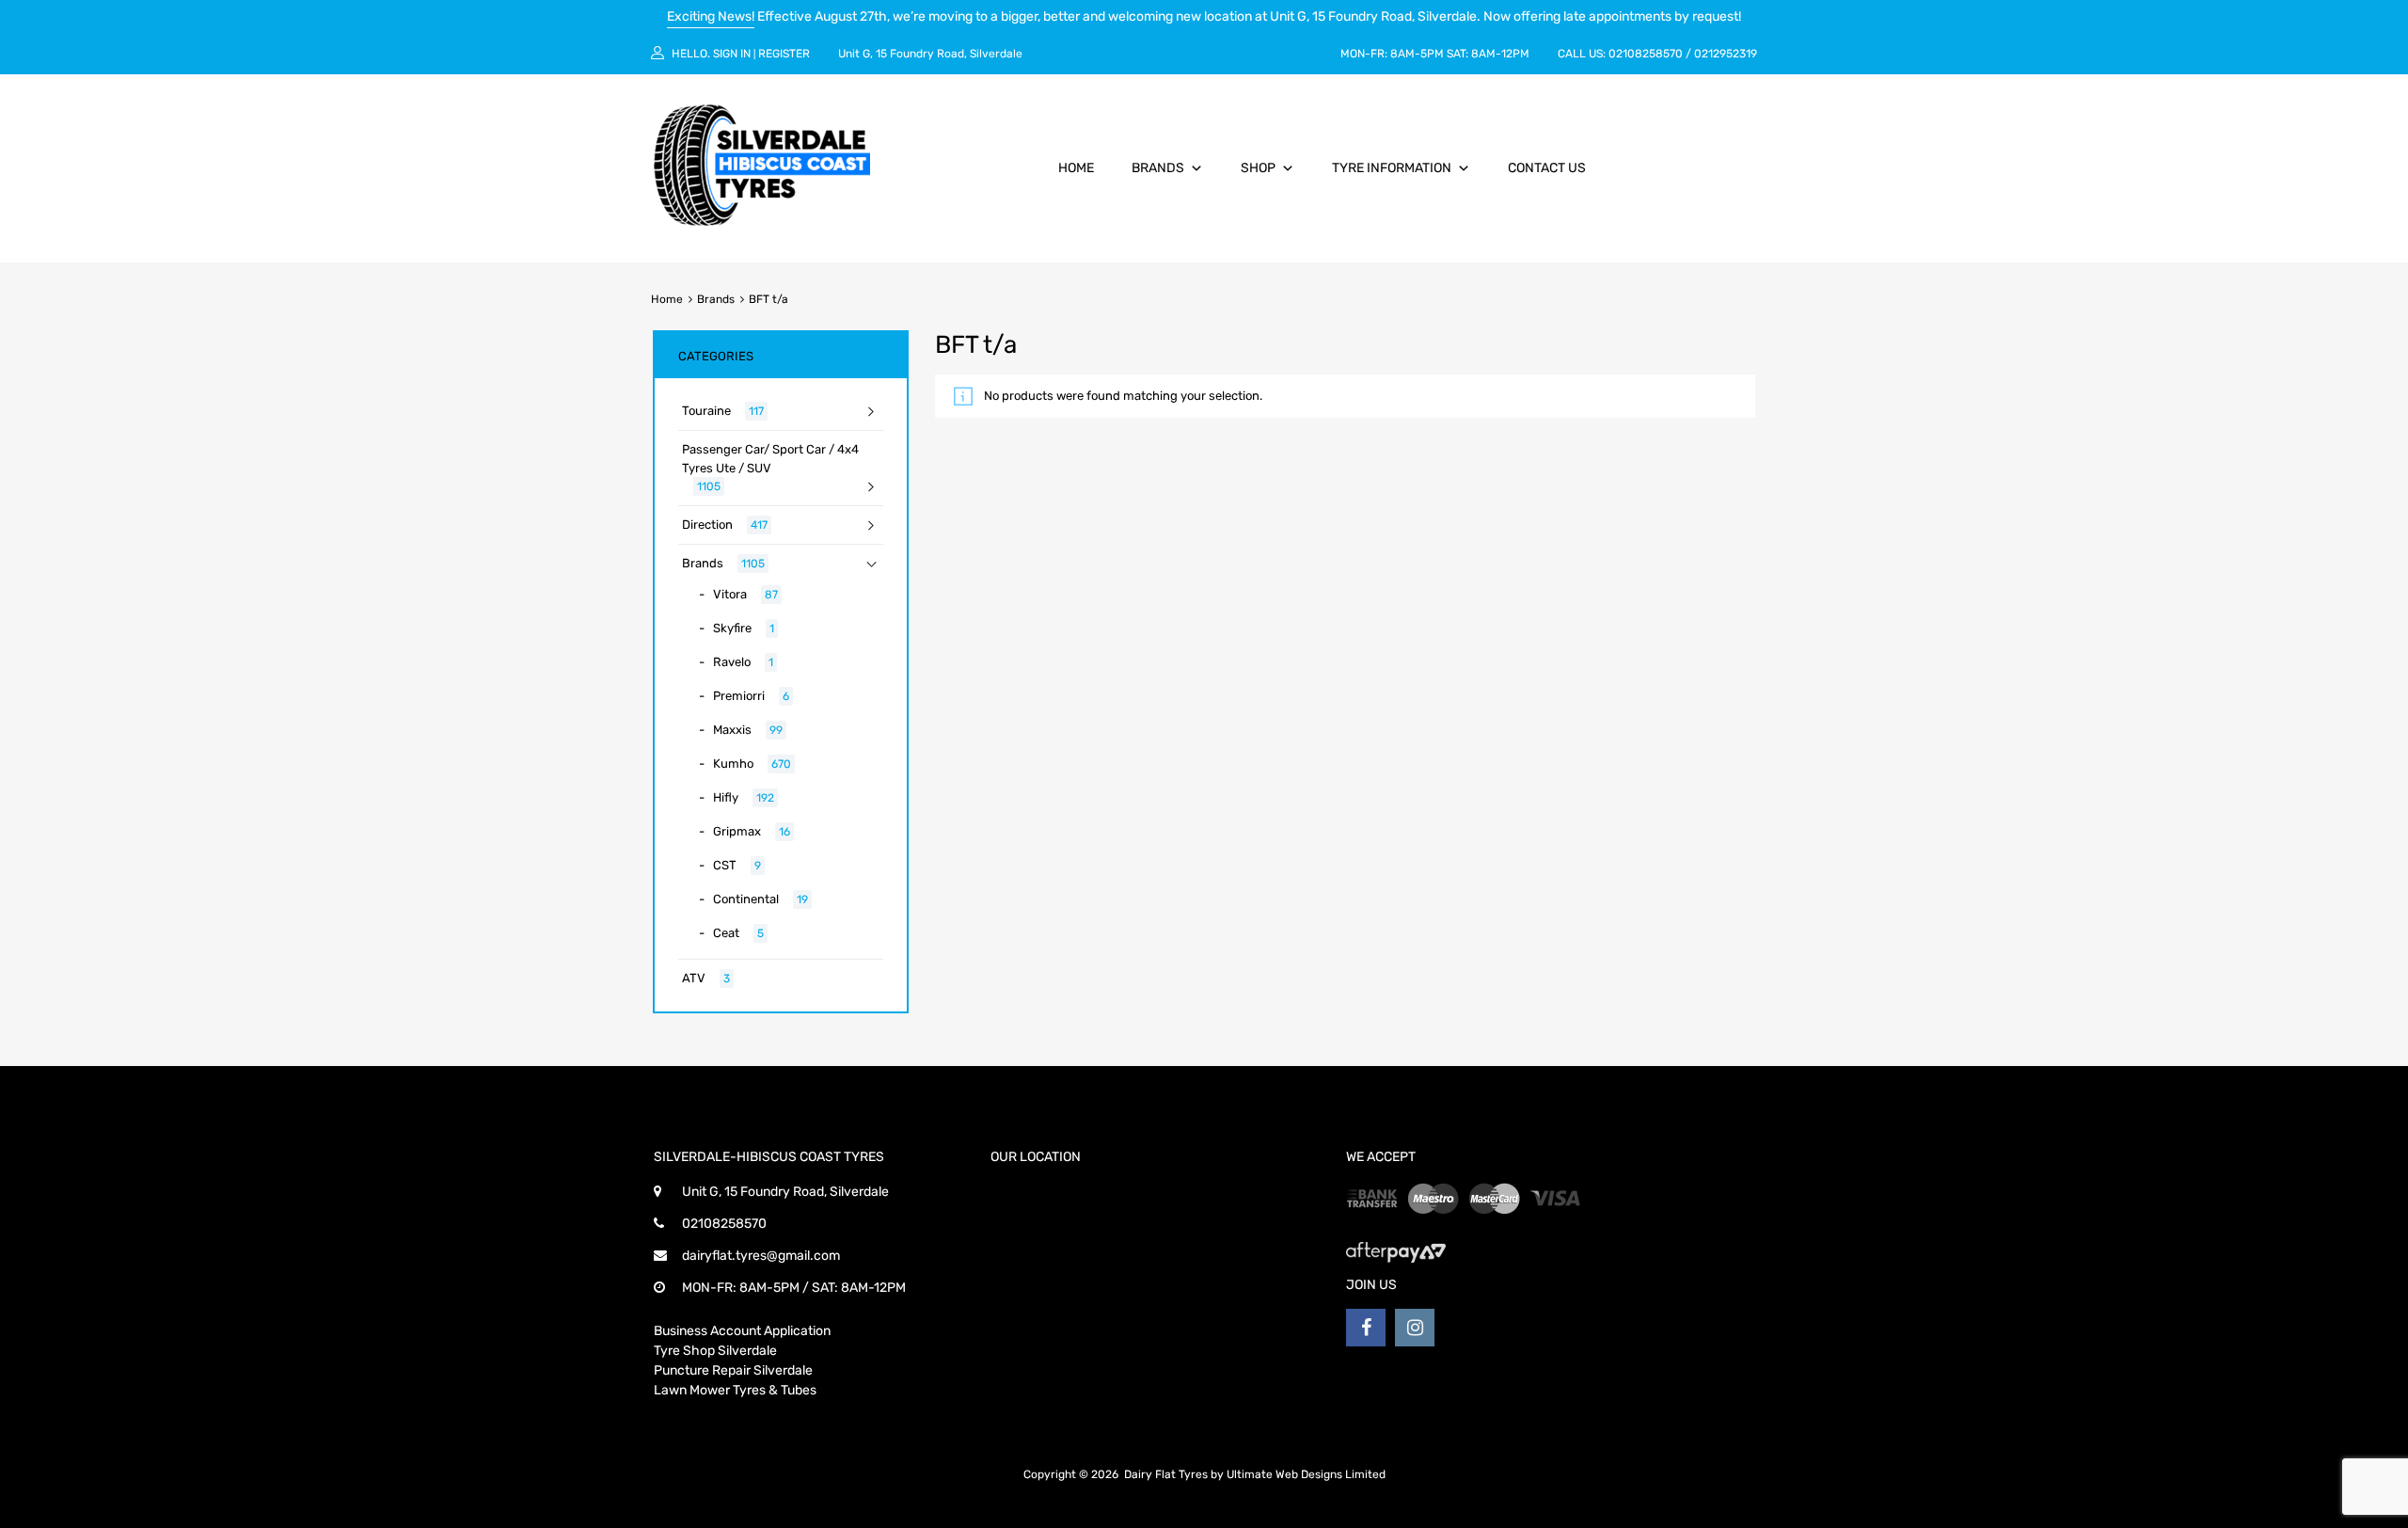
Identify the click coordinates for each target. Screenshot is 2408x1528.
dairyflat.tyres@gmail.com (761, 1256)
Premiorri (739, 696)
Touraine (706, 411)
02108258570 (1646, 54)
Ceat (726, 933)
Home (1076, 168)
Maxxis (732, 730)
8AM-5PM (1417, 54)
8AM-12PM (1500, 54)
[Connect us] (1366, 1328)
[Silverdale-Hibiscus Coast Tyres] (762, 221)
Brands (1158, 168)
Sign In (732, 54)
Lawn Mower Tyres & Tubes (735, 1390)
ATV (694, 978)
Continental (746, 899)
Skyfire (732, 628)
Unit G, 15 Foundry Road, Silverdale (930, 54)
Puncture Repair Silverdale (733, 1370)
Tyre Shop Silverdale (715, 1351)
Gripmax (737, 831)
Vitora (730, 594)
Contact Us (1547, 168)
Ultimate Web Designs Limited (1306, 1474)
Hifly (726, 797)
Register (784, 54)
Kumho (733, 764)
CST (725, 865)
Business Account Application (742, 1331)
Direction (707, 525)
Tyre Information (1392, 168)
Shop (1258, 168)
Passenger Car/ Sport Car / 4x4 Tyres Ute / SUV (770, 459)
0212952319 (1726, 54)
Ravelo (732, 662)
